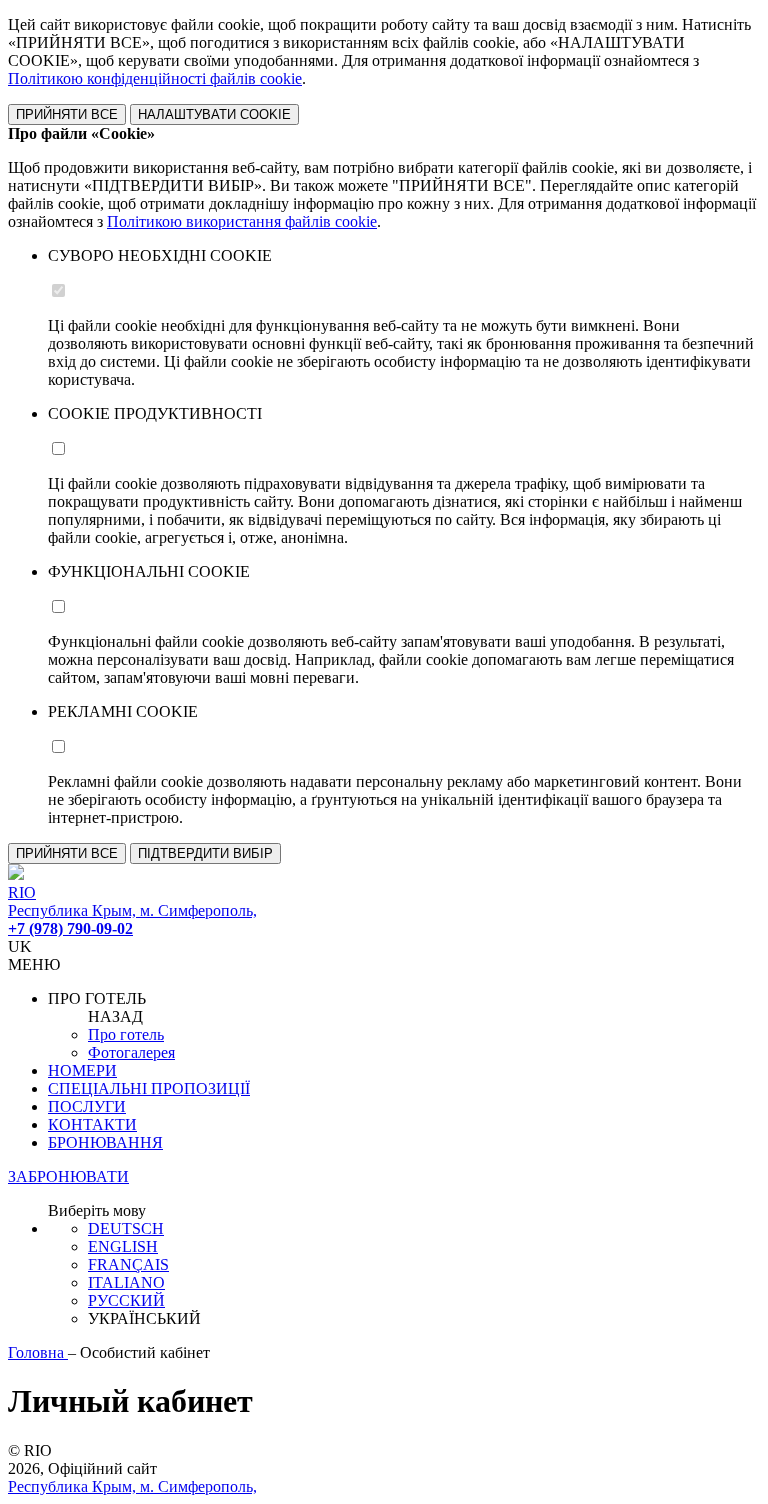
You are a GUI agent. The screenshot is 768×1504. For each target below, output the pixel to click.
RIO (22, 892)
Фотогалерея (131, 1052)
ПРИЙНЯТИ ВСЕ (67, 114)
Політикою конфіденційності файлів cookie (155, 78)
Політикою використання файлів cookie (242, 221)
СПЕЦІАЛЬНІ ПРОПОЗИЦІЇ (149, 1088)
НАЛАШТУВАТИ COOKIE (214, 114)
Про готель (126, 1034)
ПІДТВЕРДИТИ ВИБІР (205, 853)
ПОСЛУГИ (87, 1106)
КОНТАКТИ (92, 1124)
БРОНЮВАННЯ (105, 1142)
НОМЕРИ (82, 1070)
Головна (38, 1352)
